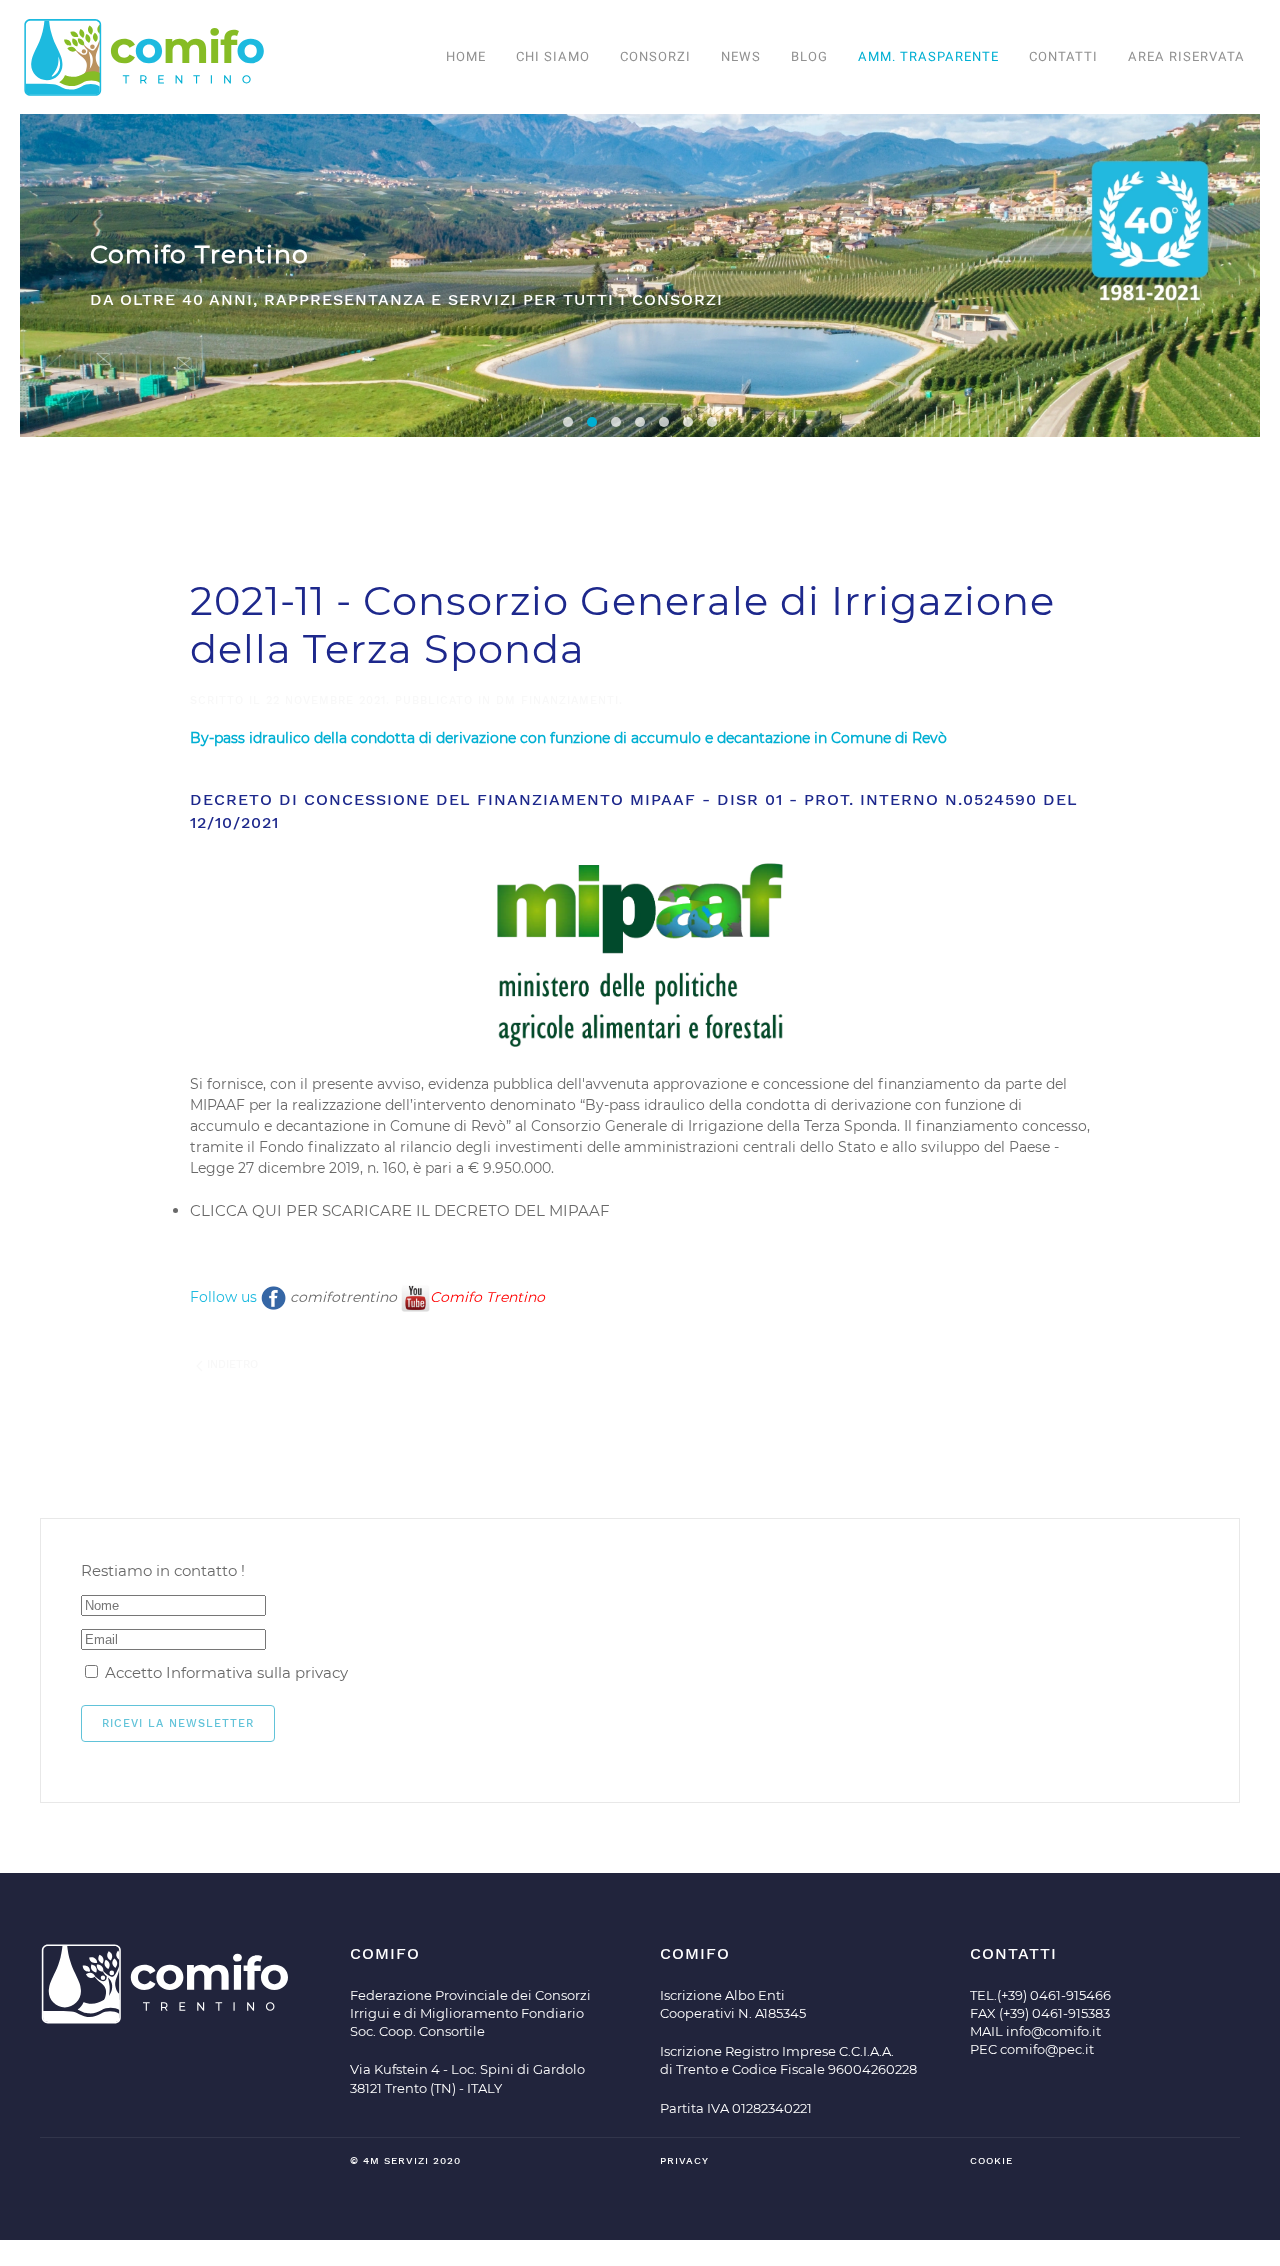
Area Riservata (1186, 56)
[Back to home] (145, 57)
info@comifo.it (1053, 2031)
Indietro (230, 1364)
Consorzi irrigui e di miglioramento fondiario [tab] (568, 422)
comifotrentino (345, 1297)
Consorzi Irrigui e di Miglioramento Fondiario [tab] (616, 422)
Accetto (224, 1672)
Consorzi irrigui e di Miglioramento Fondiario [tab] (688, 422)
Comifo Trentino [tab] (592, 422)
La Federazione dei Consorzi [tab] (640, 422)
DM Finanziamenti (557, 700)
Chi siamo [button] (553, 56)
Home (466, 56)
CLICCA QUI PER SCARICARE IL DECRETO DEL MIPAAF (400, 1210)
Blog (809, 56)
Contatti (1063, 56)
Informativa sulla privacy (257, 1672)
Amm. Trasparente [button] (928, 56)
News (741, 56)
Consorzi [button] (655, 56)
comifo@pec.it (1047, 2049)
